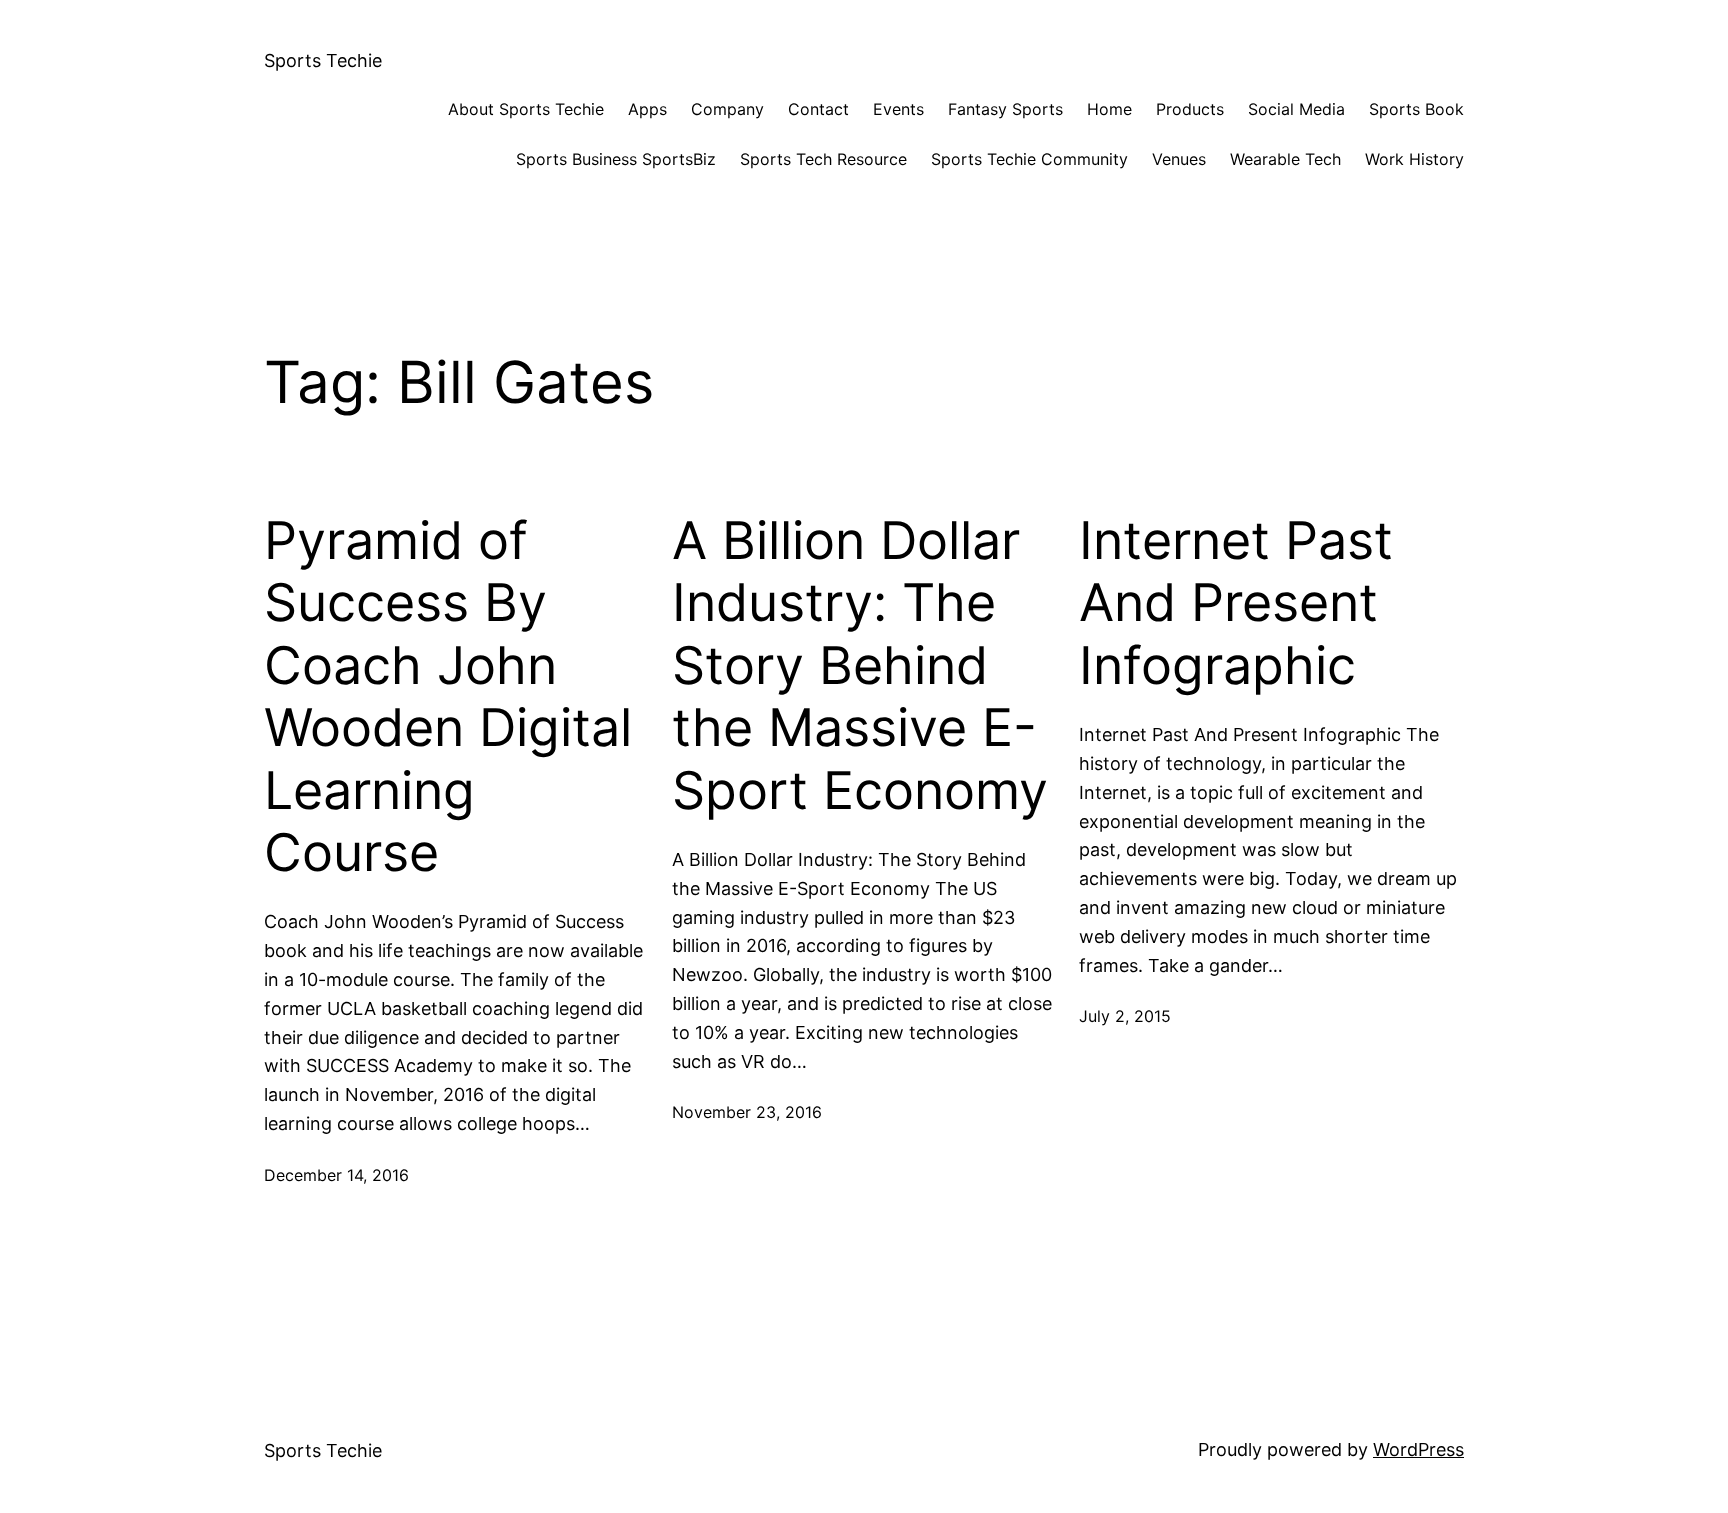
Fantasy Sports (1005, 109)
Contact (818, 109)
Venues (1179, 159)
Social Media (1296, 109)
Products (1190, 109)
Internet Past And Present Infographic (1236, 603)
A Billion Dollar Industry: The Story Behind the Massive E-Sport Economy (860, 666)
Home (1109, 109)
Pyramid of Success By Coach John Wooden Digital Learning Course (448, 697)
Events (898, 109)
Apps (647, 109)
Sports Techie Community (1029, 159)
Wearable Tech (1285, 159)
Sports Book (1416, 109)
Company (727, 109)
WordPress (1418, 1449)
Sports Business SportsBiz (616, 159)
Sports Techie (323, 60)
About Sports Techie (526, 109)
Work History (1414, 159)
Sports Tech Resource (823, 159)
